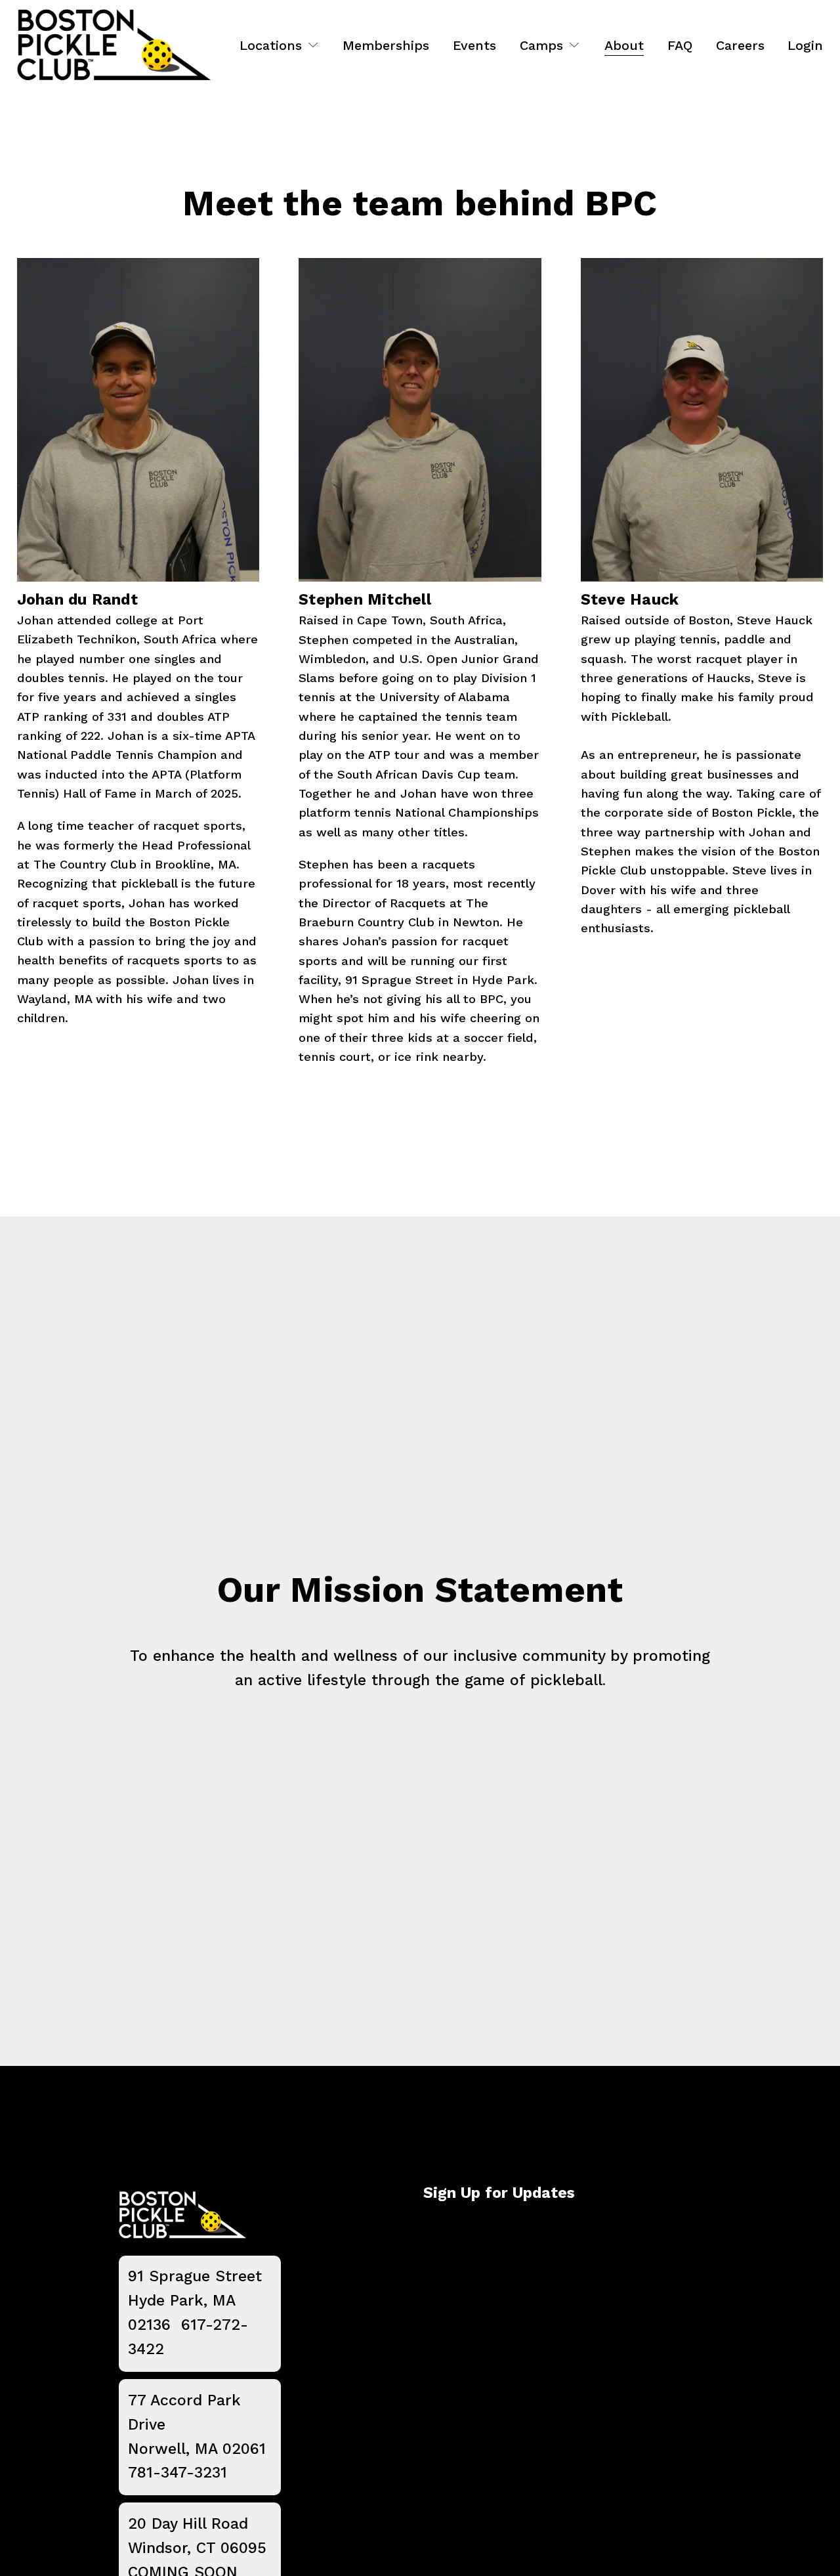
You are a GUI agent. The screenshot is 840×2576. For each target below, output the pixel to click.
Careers (740, 45)
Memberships (386, 45)
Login (805, 45)
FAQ (680, 45)
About (624, 45)
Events (474, 45)
